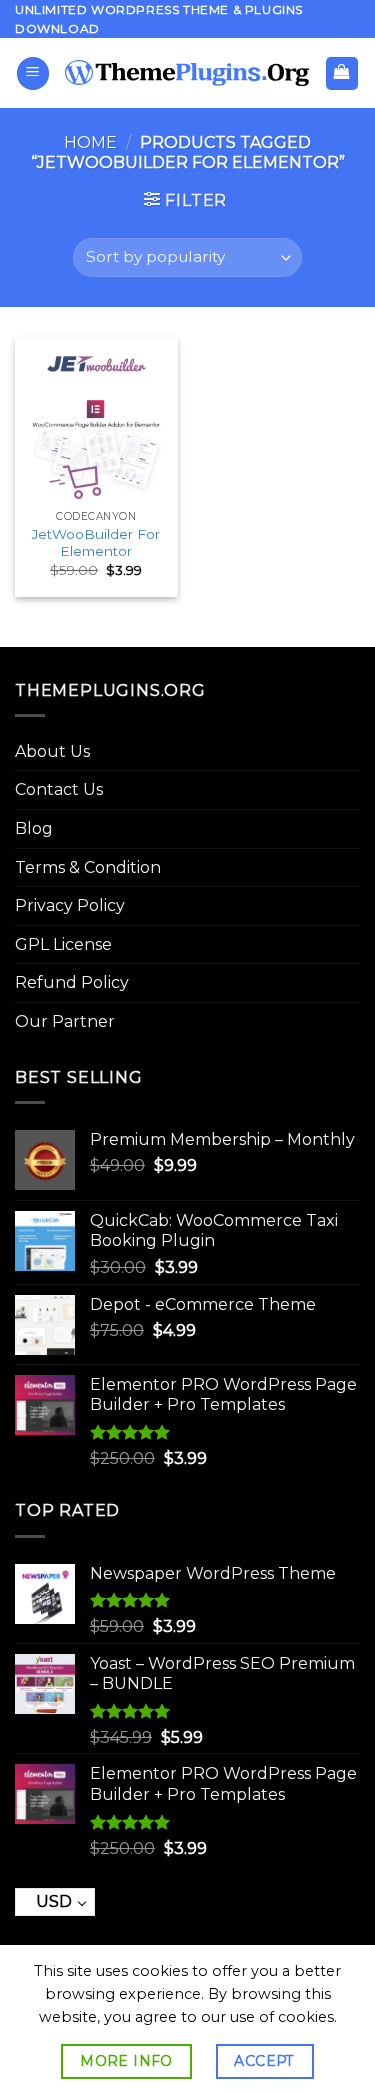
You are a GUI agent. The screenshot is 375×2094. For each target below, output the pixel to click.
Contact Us (59, 789)
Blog (34, 828)
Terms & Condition (88, 867)
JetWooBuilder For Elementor (96, 543)
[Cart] (342, 73)
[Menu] (33, 73)
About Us (52, 751)
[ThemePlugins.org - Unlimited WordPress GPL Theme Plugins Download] (187, 73)
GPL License (63, 944)
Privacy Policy (70, 905)
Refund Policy (72, 982)
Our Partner (65, 1021)
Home (90, 142)
